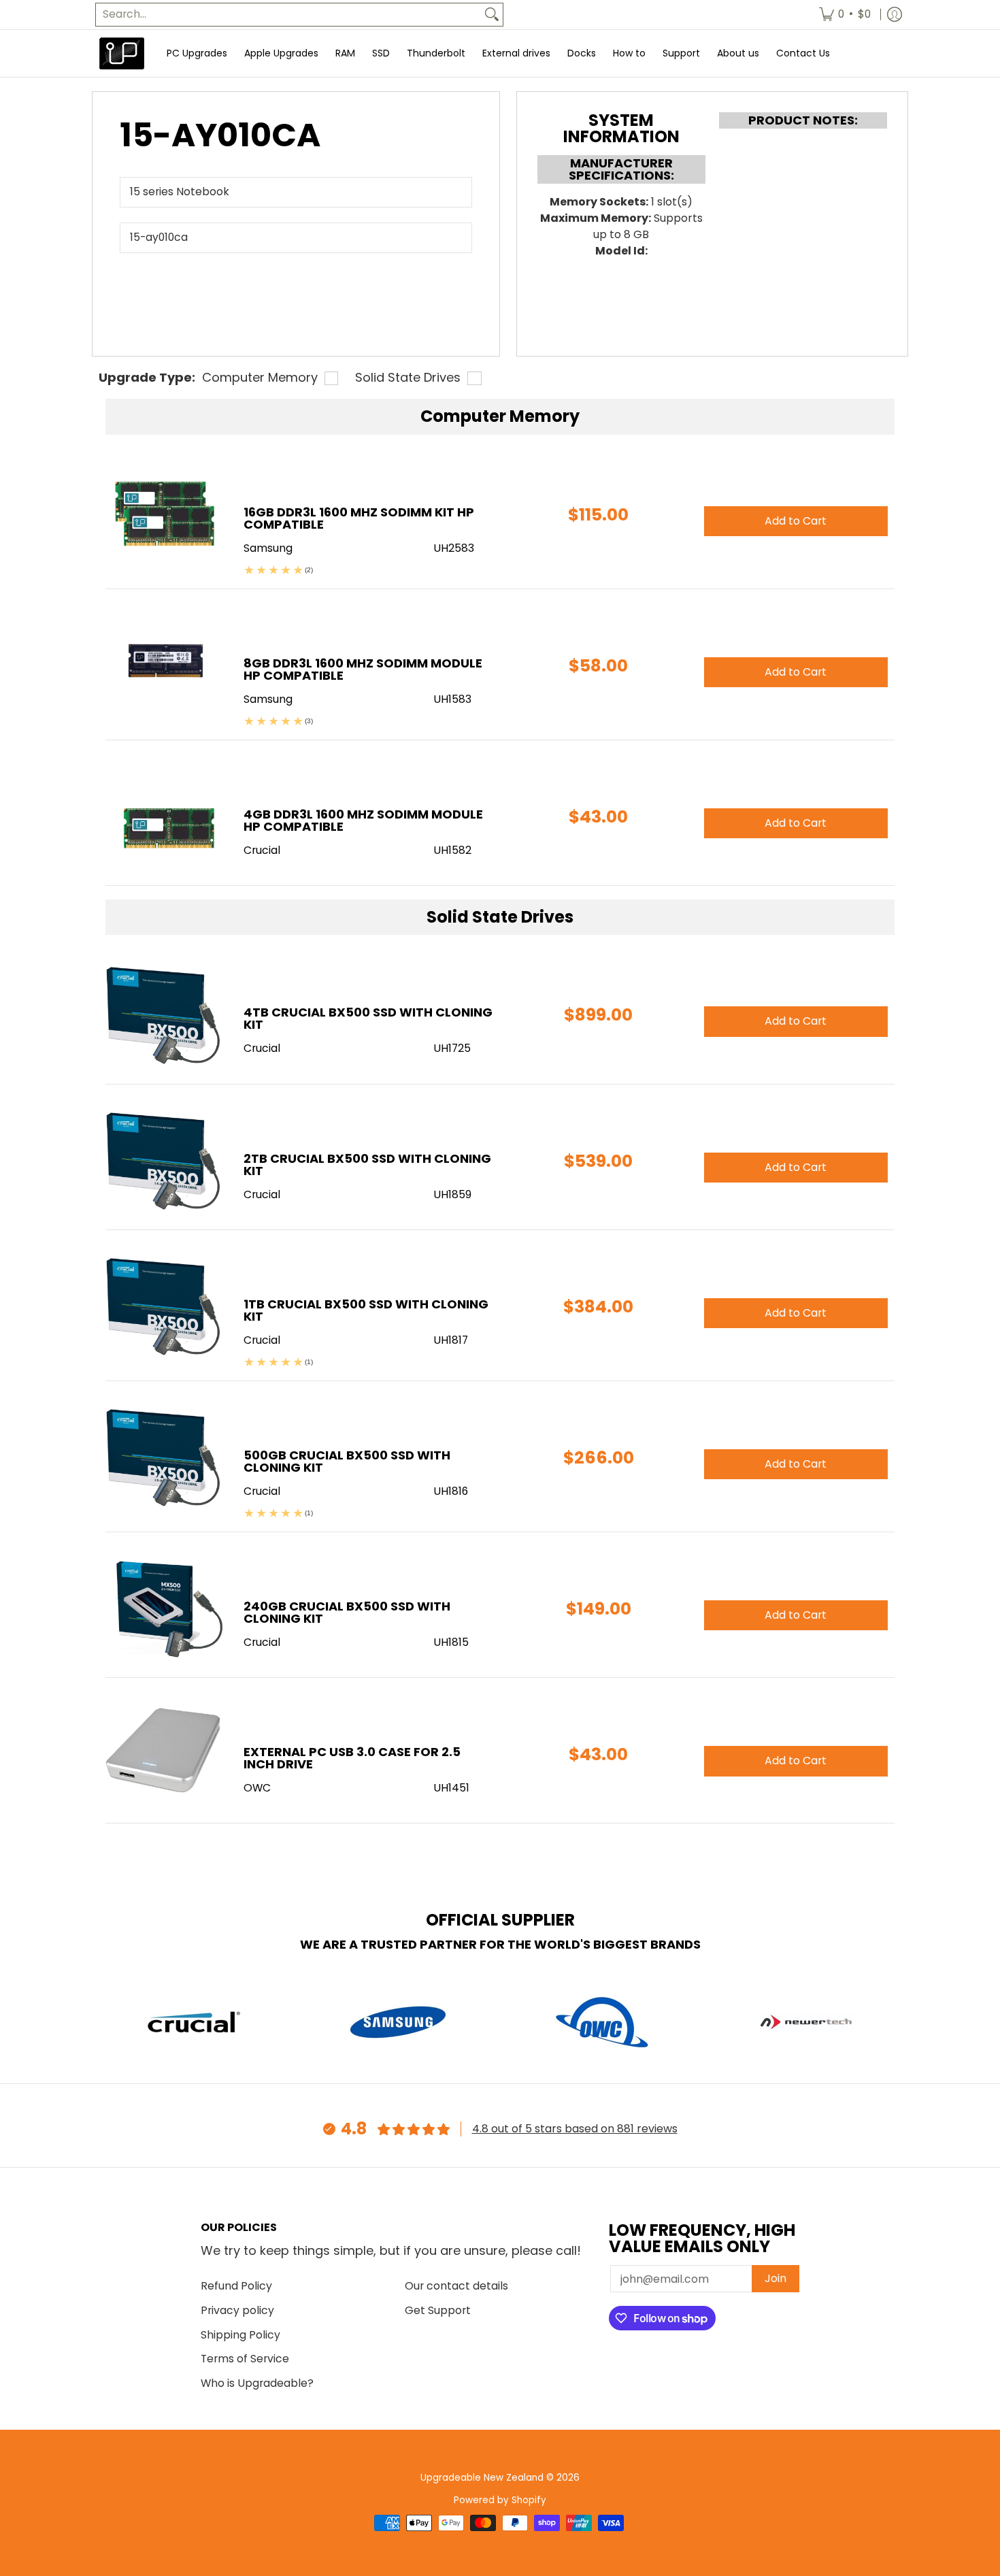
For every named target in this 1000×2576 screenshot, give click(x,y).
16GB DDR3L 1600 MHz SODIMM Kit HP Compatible (359, 518)
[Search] (492, 15)
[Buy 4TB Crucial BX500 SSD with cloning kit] (164, 1014)
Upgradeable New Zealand (482, 2478)
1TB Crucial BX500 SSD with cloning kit (366, 1310)
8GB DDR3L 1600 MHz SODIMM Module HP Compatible (363, 669)
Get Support (438, 2310)
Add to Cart (796, 1021)
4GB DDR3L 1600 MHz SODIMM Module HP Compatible (363, 820)
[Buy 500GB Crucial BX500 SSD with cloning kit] (164, 1457)
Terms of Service (245, 2359)
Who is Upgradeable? (257, 2383)
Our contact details (456, 2286)
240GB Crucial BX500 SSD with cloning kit (347, 1612)
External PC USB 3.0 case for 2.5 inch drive (352, 1758)
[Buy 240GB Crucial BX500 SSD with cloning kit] (164, 1608)
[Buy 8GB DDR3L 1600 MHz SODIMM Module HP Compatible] (164, 665)
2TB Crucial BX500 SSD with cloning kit (367, 1165)
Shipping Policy (240, 2335)
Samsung (268, 548)
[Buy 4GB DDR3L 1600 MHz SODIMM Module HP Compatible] (164, 816)
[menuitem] (845, 15)
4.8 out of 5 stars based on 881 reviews (575, 2129)
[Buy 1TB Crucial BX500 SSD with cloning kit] (164, 1306)
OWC (257, 1788)
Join (776, 2278)
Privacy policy (237, 2310)
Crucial (262, 1048)
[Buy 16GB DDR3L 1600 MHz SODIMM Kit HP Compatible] (164, 514)
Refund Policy (236, 2286)
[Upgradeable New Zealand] (122, 53)
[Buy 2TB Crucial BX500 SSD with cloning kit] (164, 1160)
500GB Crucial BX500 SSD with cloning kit (347, 1461)
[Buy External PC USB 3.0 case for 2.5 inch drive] (164, 1754)
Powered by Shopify (500, 2500)
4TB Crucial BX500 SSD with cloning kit (368, 1018)
